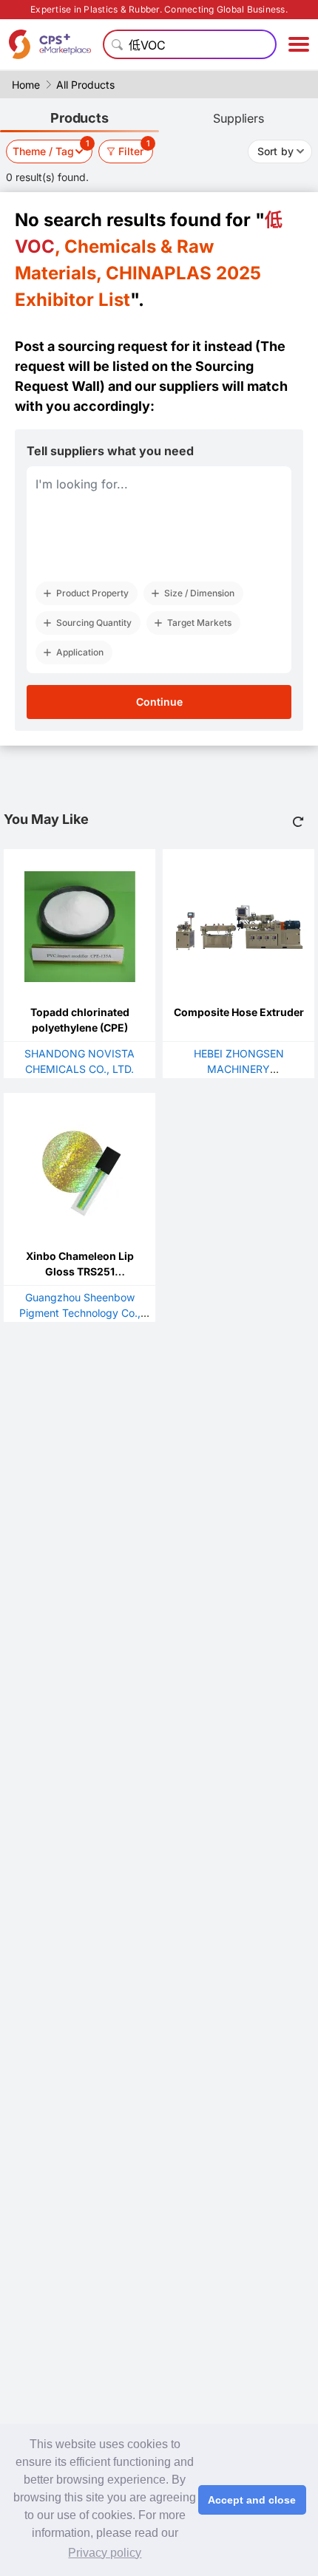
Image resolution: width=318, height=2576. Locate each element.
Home (26, 85)
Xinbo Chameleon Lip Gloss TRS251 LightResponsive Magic (80, 1271)
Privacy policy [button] (105, 2553)
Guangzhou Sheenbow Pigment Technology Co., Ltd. (80, 1313)
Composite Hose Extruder (239, 1012)
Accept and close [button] (252, 2500)
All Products (85, 85)
